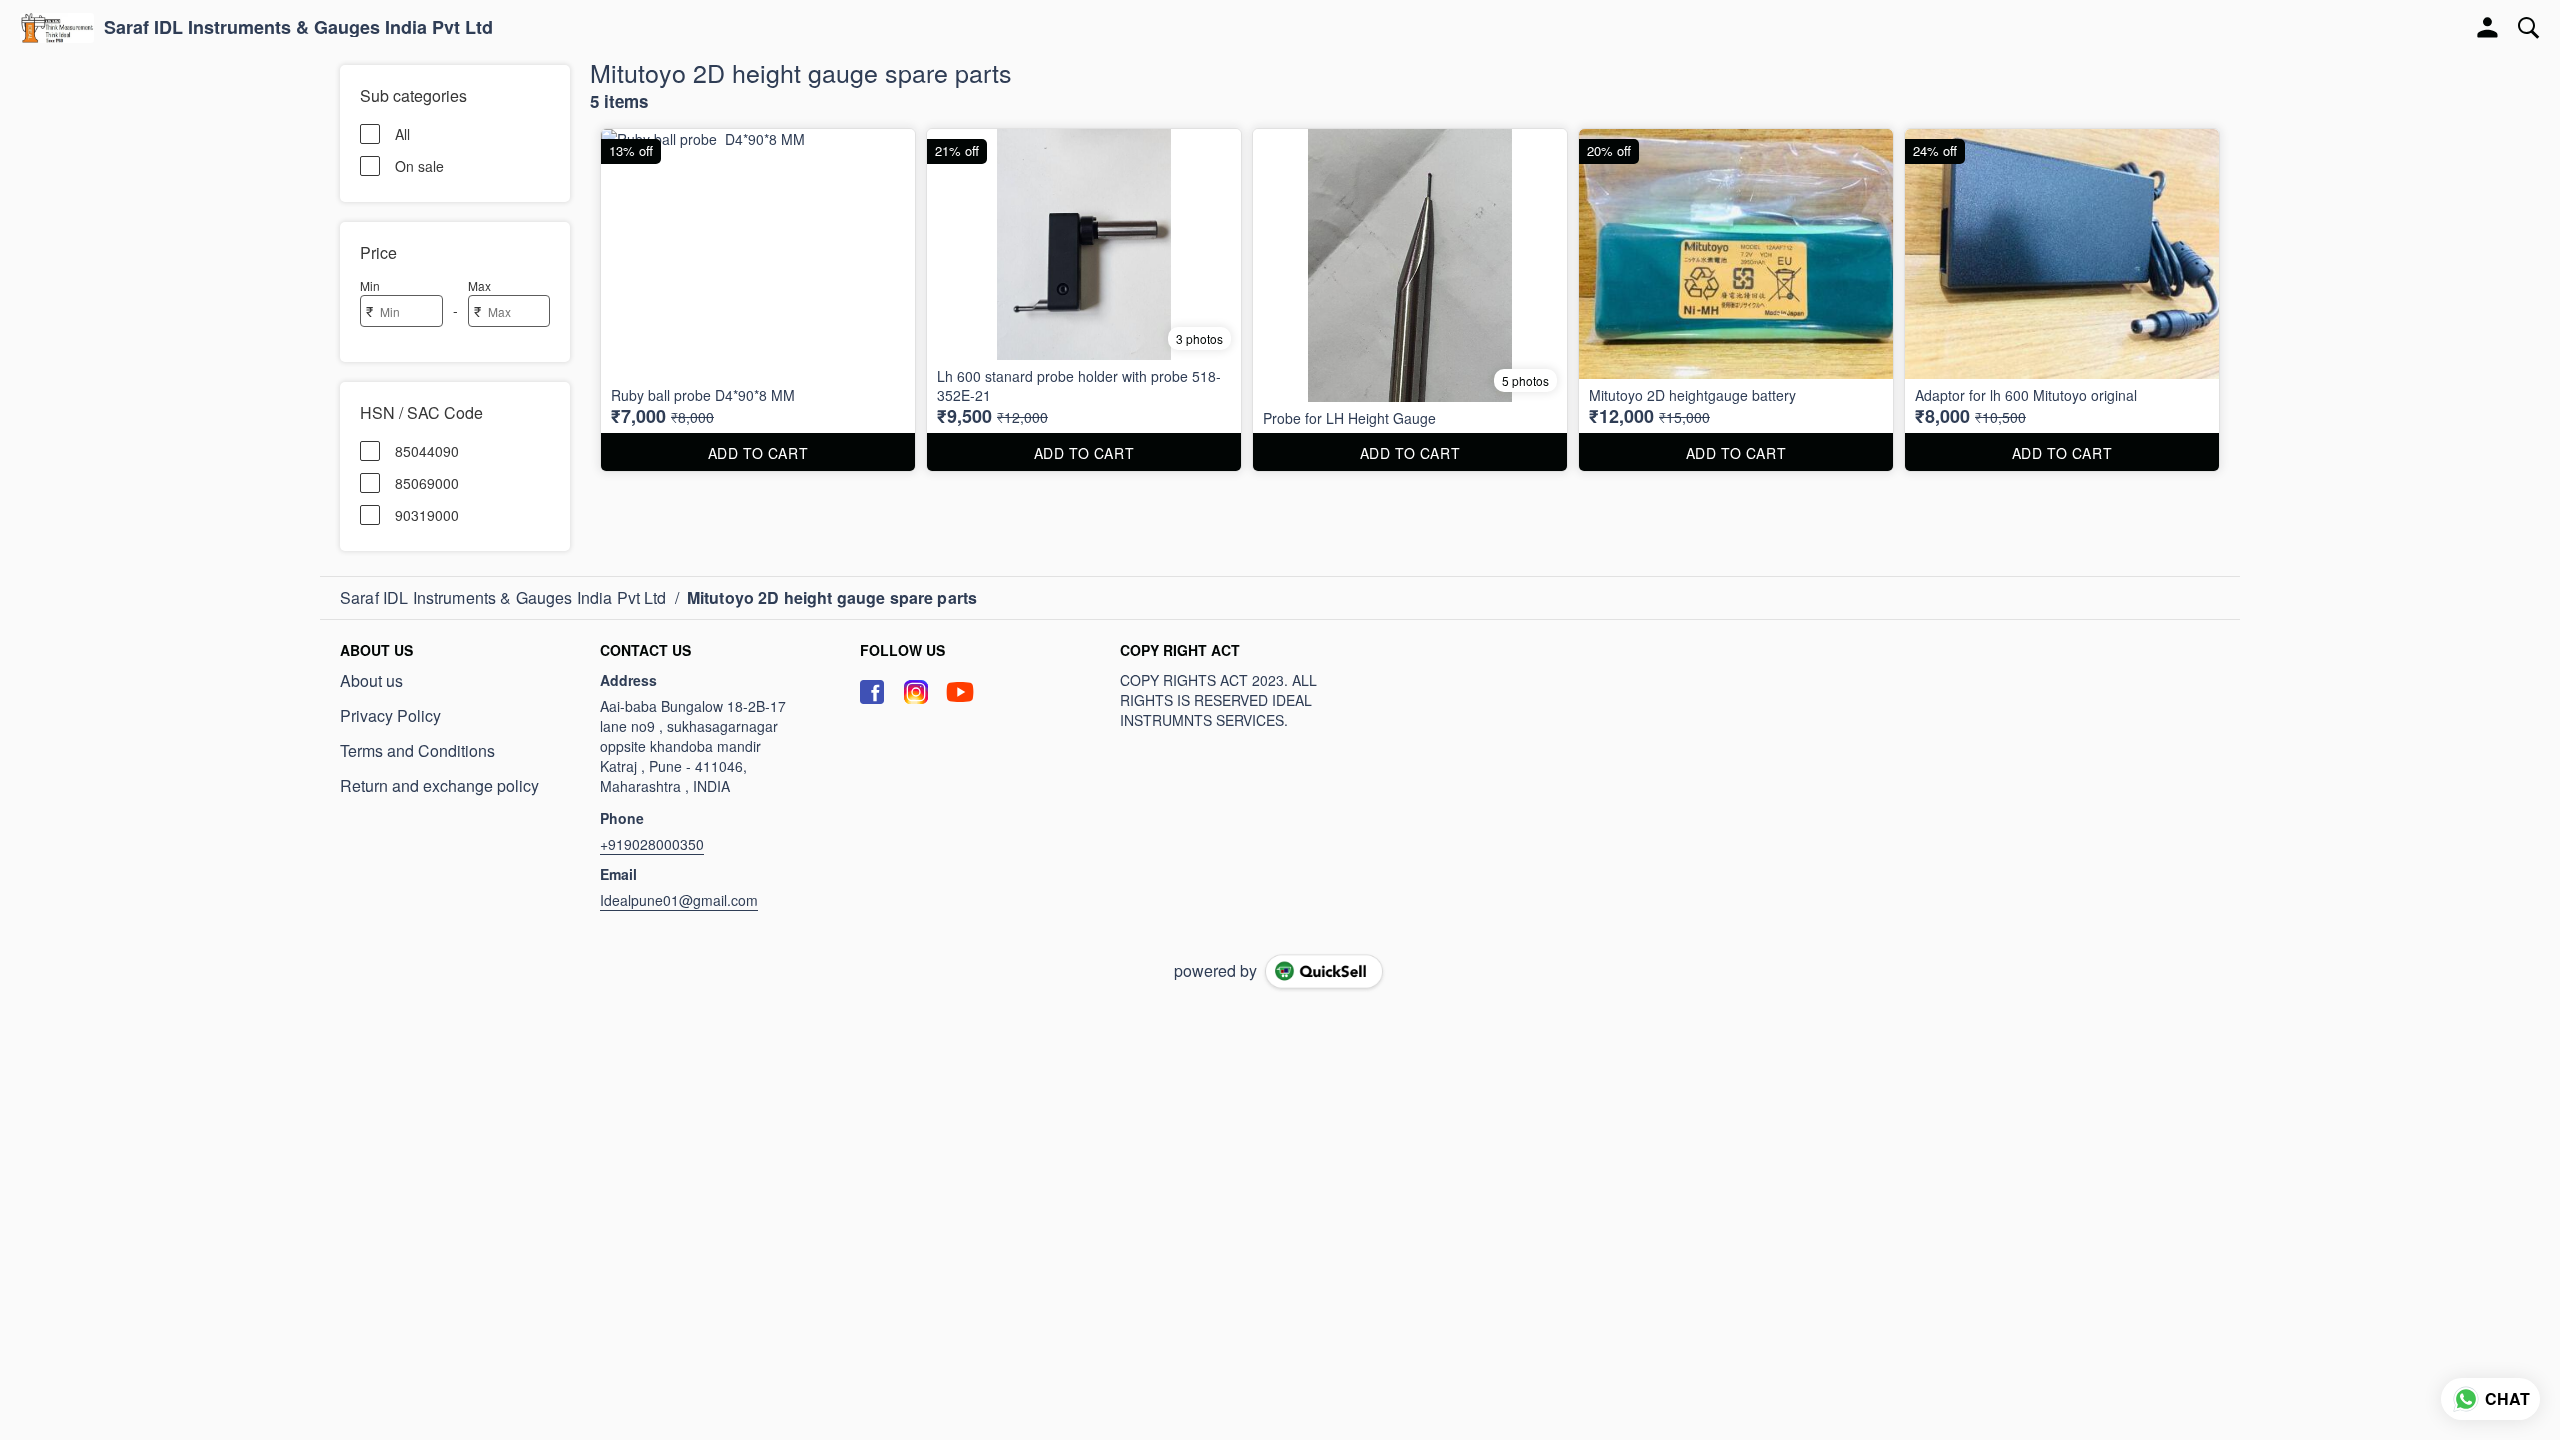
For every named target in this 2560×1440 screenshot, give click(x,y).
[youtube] (960, 692)
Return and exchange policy (439, 786)
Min (370, 285)
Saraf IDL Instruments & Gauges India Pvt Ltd (298, 28)
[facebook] (872, 692)
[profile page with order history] (2488, 28)
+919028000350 (652, 844)
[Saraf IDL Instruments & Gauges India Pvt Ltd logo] (57, 28)
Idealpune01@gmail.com (679, 900)
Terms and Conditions (417, 751)
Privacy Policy (390, 716)
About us (371, 681)
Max (479, 285)
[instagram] (916, 692)
